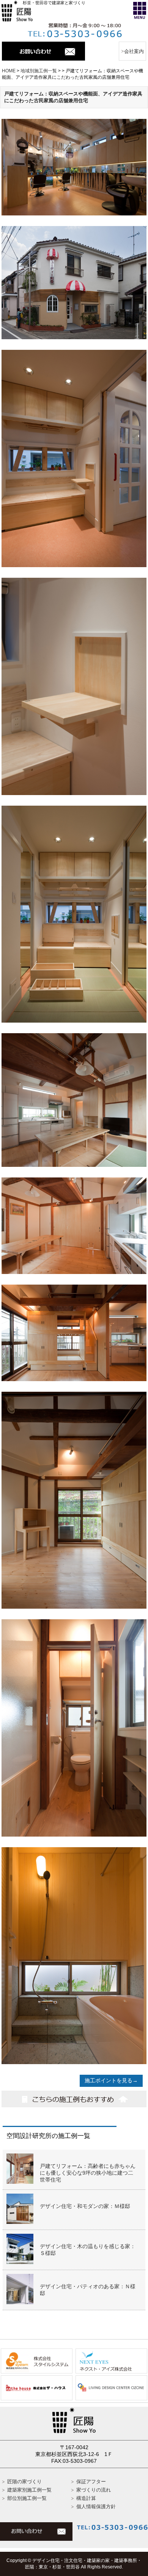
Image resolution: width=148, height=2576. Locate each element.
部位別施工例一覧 (27, 2498)
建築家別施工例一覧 (29, 2490)
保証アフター (91, 2482)
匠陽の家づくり (24, 2482)
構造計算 (86, 2498)
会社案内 (134, 51)
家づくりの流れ (94, 2490)
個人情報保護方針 (96, 2507)
